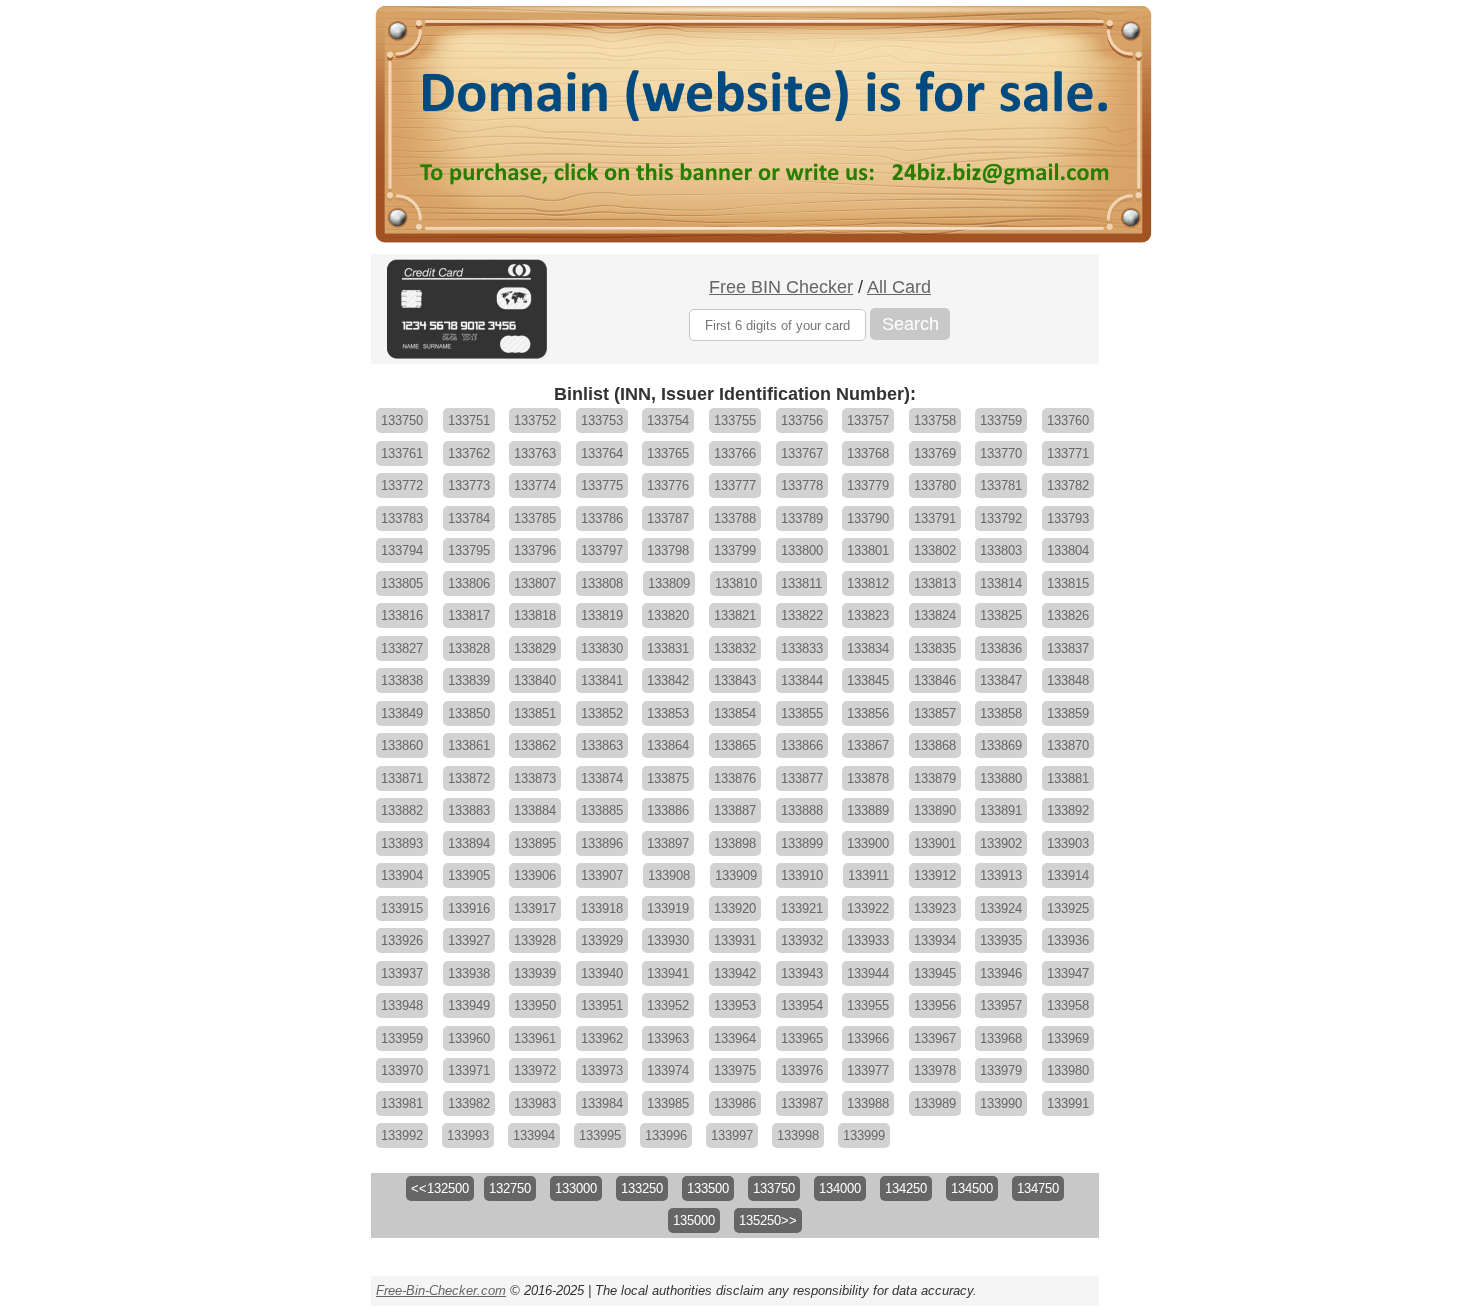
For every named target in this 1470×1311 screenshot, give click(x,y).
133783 (402, 518)
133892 (1068, 810)
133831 (668, 648)
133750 (402, 420)
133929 (602, 940)
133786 (602, 518)
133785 (535, 518)
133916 (469, 908)
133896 (602, 843)
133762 (469, 453)
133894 (469, 843)
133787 (668, 518)
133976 (802, 1070)
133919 (668, 908)
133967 (935, 1038)
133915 (402, 908)
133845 (868, 680)
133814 (1001, 583)
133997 (732, 1135)
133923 (935, 908)
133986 (735, 1103)
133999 (864, 1135)
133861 (469, 745)
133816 (402, 615)
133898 (735, 843)
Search (910, 324)
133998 (798, 1135)
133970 (402, 1070)
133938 (469, 973)
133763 (535, 453)
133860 (402, 745)
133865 (735, 745)
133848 (1068, 680)
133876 (735, 778)
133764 (602, 453)
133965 (802, 1038)
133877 (802, 778)
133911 (868, 875)
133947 (1068, 973)
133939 (535, 973)
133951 (602, 1005)
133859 (1068, 713)
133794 (402, 550)
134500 (972, 1188)
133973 (602, 1070)
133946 (1001, 973)
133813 (935, 583)
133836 (1001, 648)
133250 (642, 1188)
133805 (402, 583)
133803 (1001, 550)
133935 (1001, 940)
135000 (694, 1220)
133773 (469, 485)
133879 (935, 778)
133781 (1001, 485)
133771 (1068, 453)
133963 (668, 1038)
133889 (868, 810)
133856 (868, 713)
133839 (469, 680)
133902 (1001, 843)
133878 (868, 778)
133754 (668, 420)
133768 (868, 453)
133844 (802, 680)
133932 (802, 940)
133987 (802, 1103)
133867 (868, 745)
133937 (402, 973)
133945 (935, 973)
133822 (802, 615)
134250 (906, 1188)
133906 (535, 875)
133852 (602, 713)
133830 (602, 648)
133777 (735, 485)
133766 (735, 453)
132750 (510, 1188)
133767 (802, 453)
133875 (668, 778)
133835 (935, 648)
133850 (469, 713)
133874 (602, 778)
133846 (935, 680)
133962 (602, 1038)
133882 (402, 810)
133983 (535, 1103)
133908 (669, 875)
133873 (535, 778)
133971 (469, 1070)
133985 (668, 1103)
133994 (534, 1135)
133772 (402, 485)
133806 (469, 583)
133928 (535, 940)
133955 (868, 1005)
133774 (535, 485)
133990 (1001, 1103)
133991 (1068, 1103)
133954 (802, 1005)
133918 (602, 908)
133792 (1001, 518)
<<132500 (440, 1188)
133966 (868, 1038)
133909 (736, 875)
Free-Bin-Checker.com (441, 1290)
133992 (402, 1135)
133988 (868, 1103)
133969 (1068, 1038)
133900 (868, 843)
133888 (802, 810)
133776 (668, 485)
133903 (1068, 843)
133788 (735, 518)
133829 (535, 648)
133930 (668, 940)
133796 (535, 550)
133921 (802, 908)
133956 (935, 1005)
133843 (735, 680)
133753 (602, 420)
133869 (1001, 745)
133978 (935, 1070)
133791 (935, 518)
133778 (802, 485)
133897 (668, 843)
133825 (1001, 615)
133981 (402, 1103)
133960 (469, 1038)
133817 (469, 615)
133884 (535, 810)
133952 (668, 1005)
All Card (899, 287)
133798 (668, 550)
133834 (868, 648)
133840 (535, 680)
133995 (600, 1135)
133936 (1068, 940)
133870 (1068, 745)
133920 (735, 908)
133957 (1001, 1005)
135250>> (768, 1220)
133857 (935, 713)
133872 (469, 778)
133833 (802, 648)
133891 (1001, 810)
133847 (1001, 680)
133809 (669, 583)
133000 (576, 1188)
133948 (402, 1005)
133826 (1068, 615)
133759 (1001, 420)
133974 (668, 1070)
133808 (602, 583)
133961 (535, 1038)
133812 (868, 583)
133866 (802, 745)
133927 (469, 940)
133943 (802, 973)
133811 (801, 583)
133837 (1068, 648)
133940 (602, 973)
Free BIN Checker (781, 287)
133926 (402, 940)
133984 (602, 1103)
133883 (469, 810)
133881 (1068, 778)
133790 (868, 518)
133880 (1001, 778)
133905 (469, 875)
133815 (1068, 583)
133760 (1068, 420)
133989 (935, 1103)
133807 (535, 583)
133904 (402, 875)
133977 (868, 1070)
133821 (735, 615)
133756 (802, 420)
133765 (668, 453)
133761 (402, 453)
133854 (735, 713)
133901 (935, 843)
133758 (935, 420)
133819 (602, 615)
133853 (668, 713)
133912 (935, 875)
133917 (535, 908)
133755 (735, 420)
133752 (535, 420)
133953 (735, 1005)
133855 (802, 713)
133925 (1068, 908)
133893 (402, 843)
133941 (668, 973)
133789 (802, 518)
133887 (735, 810)
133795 (469, 550)
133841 (602, 680)
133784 (469, 518)
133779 (868, 485)
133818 (535, 615)
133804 (1068, 550)
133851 (535, 713)
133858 (1001, 713)
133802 (935, 550)
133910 (802, 875)
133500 (708, 1188)
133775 (602, 485)
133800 (802, 550)
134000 (840, 1188)
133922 (868, 908)
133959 (402, 1038)
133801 (868, 550)
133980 (1068, 1070)
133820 (668, 615)
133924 (1001, 908)
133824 (935, 615)
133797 (602, 550)
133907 (602, 875)
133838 (402, 680)
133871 (402, 778)
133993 (468, 1135)
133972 (535, 1070)
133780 (935, 485)
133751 (469, 420)
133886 (668, 810)
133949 (469, 1005)
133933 (868, 940)
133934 (935, 940)
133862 (535, 745)
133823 (868, 615)
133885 (602, 810)
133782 (1068, 485)
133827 (402, 648)
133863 (602, 745)
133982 (469, 1103)
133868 (935, 745)
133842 (668, 680)
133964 (735, 1038)
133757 (868, 420)
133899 (802, 843)
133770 (1001, 453)
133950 (535, 1005)
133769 (935, 453)
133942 (735, 973)
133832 (735, 648)
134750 (1038, 1188)
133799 (735, 550)
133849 (402, 713)
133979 (1001, 1070)
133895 (535, 843)
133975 (735, 1070)
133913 (1001, 875)
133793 (1068, 518)
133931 (735, 940)
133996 (666, 1135)
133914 (1068, 875)
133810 (736, 583)
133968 (1001, 1038)
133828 (469, 648)
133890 (935, 810)
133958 (1068, 1005)
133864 (668, 745)
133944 (868, 973)
